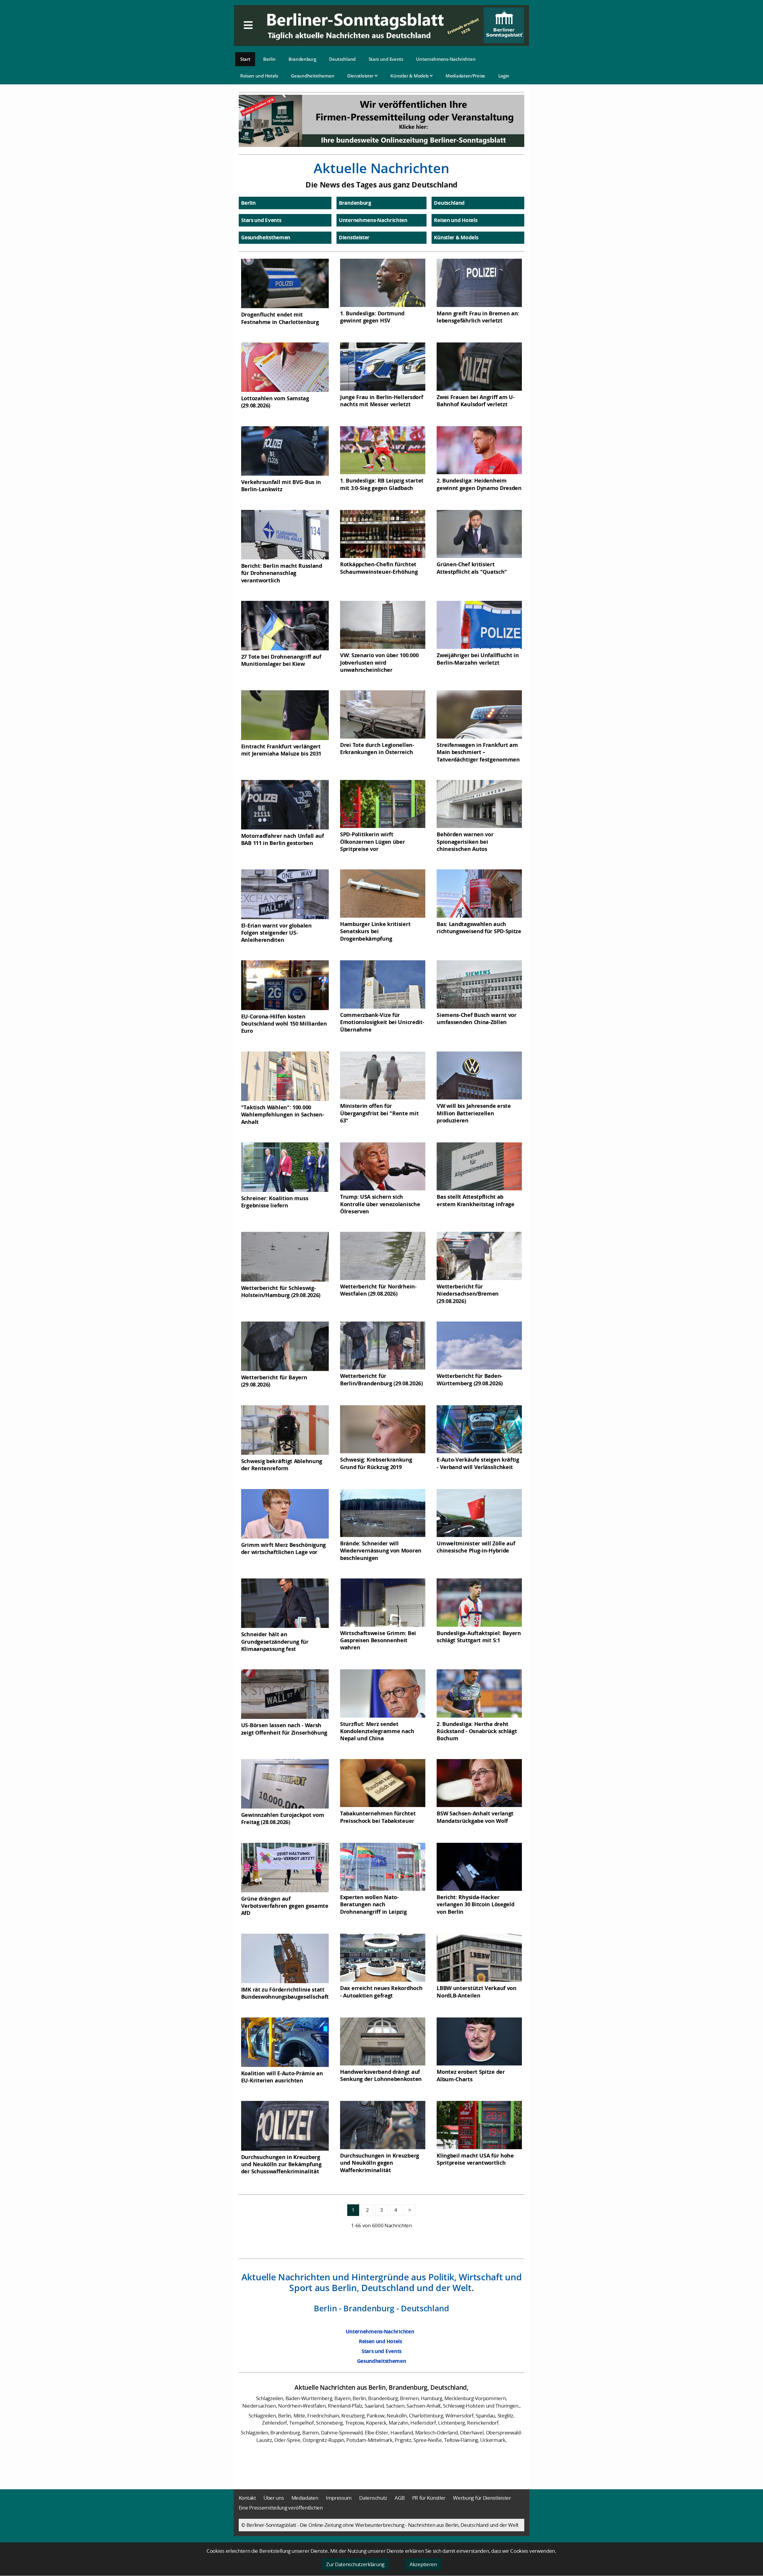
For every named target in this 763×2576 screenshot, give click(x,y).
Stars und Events (386, 59)
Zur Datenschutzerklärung (355, 2564)
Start (245, 59)
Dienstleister (361, 76)
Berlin (269, 59)
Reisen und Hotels (259, 76)
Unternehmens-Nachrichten (446, 59)
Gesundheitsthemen (313, 76)
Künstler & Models (410, 76)
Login (504, 76)
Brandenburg (302, 59)
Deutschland (342, 59)
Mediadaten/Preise (465, 76)
